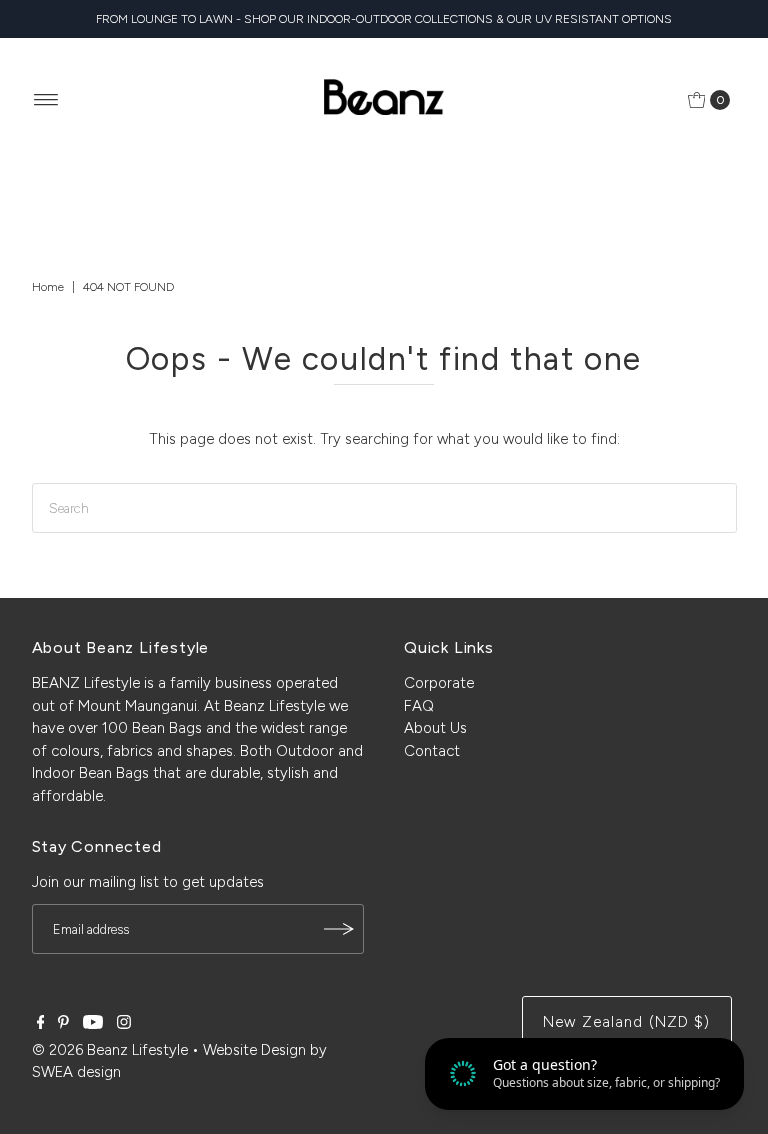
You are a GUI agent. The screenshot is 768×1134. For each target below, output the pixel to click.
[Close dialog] (39, 330)
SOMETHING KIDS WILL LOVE (384, 636)
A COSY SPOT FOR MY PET (384, 762)
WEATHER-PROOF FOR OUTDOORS (384, 573)
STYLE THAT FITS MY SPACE (384, 699)
